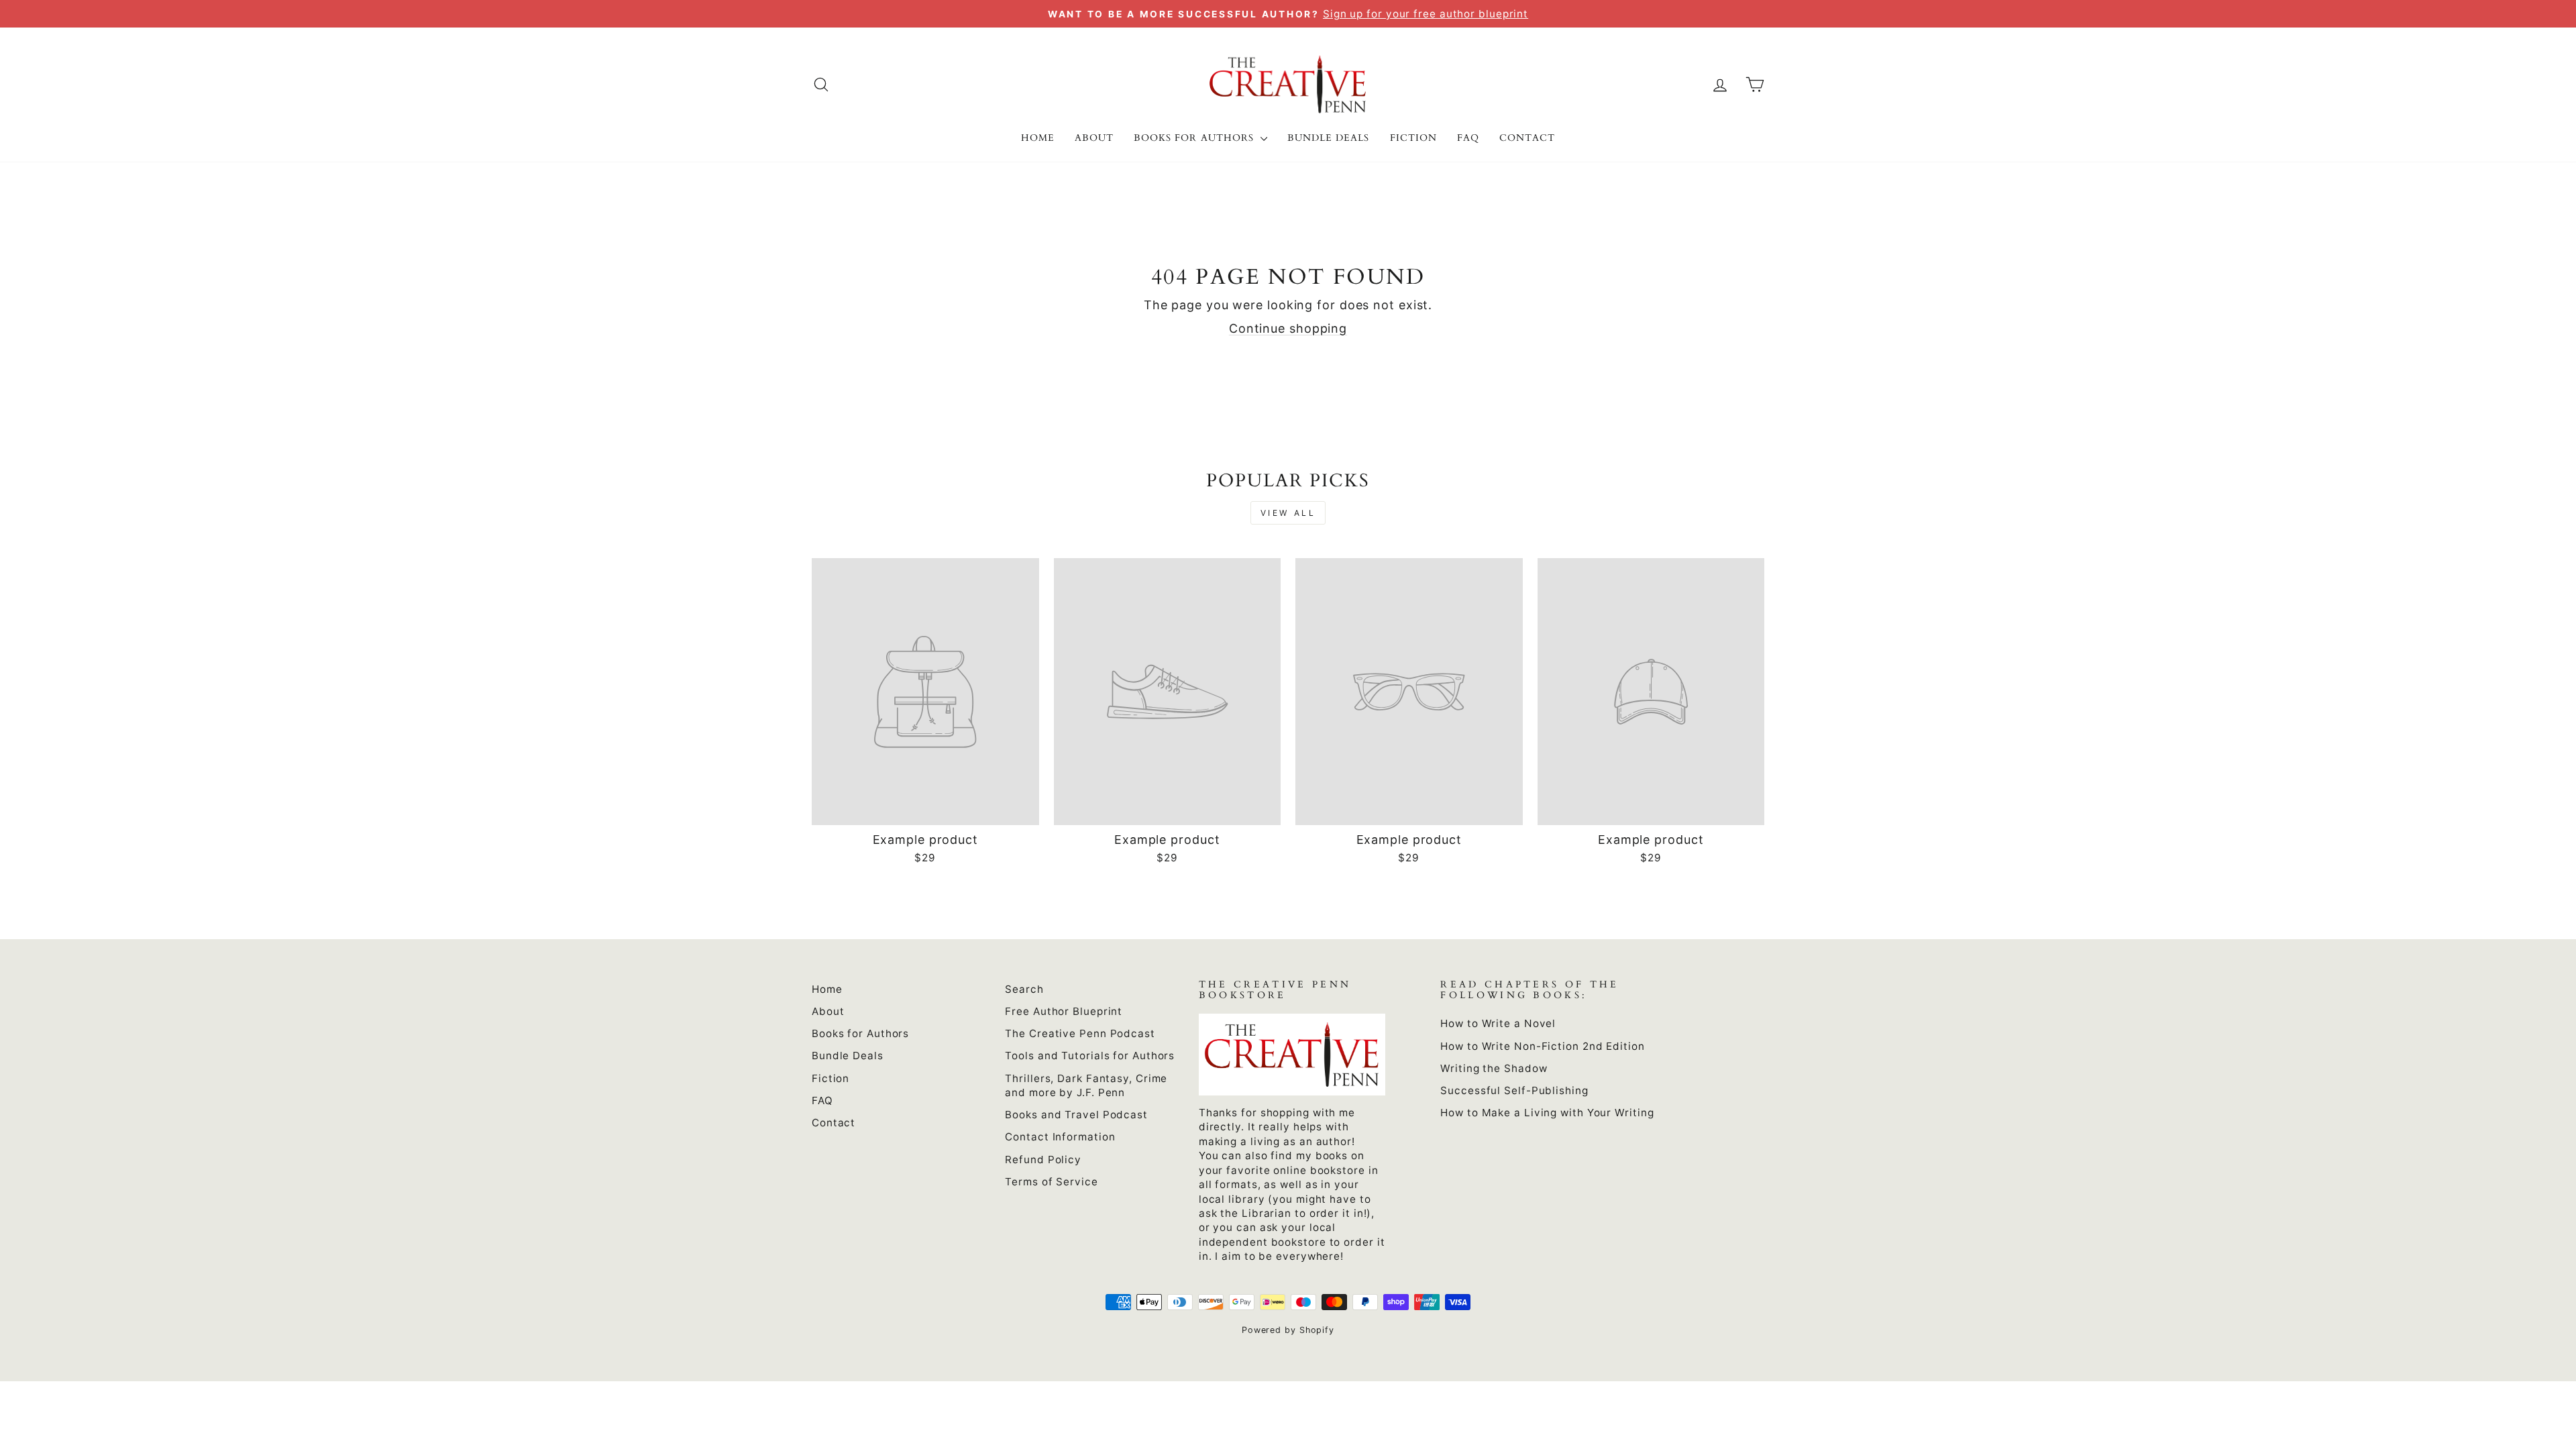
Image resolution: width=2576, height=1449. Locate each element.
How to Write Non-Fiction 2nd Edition (1542, 1046)
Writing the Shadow (1494, 1068)
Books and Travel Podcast (1076, 1115)
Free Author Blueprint (1064, 1011)
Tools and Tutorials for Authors (1090, 1056)
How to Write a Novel (1498, 1023)
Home (1038, 138)
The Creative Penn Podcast (1080, 1033)
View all (1288, 513)
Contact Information (1060, 1137)
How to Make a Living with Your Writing (1547, 1113)
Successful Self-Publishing (1514, 1090)
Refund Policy (1043, 1160)
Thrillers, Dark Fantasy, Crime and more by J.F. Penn (1086, 1085)
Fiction (1413, 138)
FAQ (1468, 138)
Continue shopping (1288, 328)
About (1094, 138)
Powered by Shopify (1288, 1330)
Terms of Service (1051, 1182)
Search (1024, 989)
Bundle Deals (1329, 138)
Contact (1527, 138)
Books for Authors (1195, 138)
